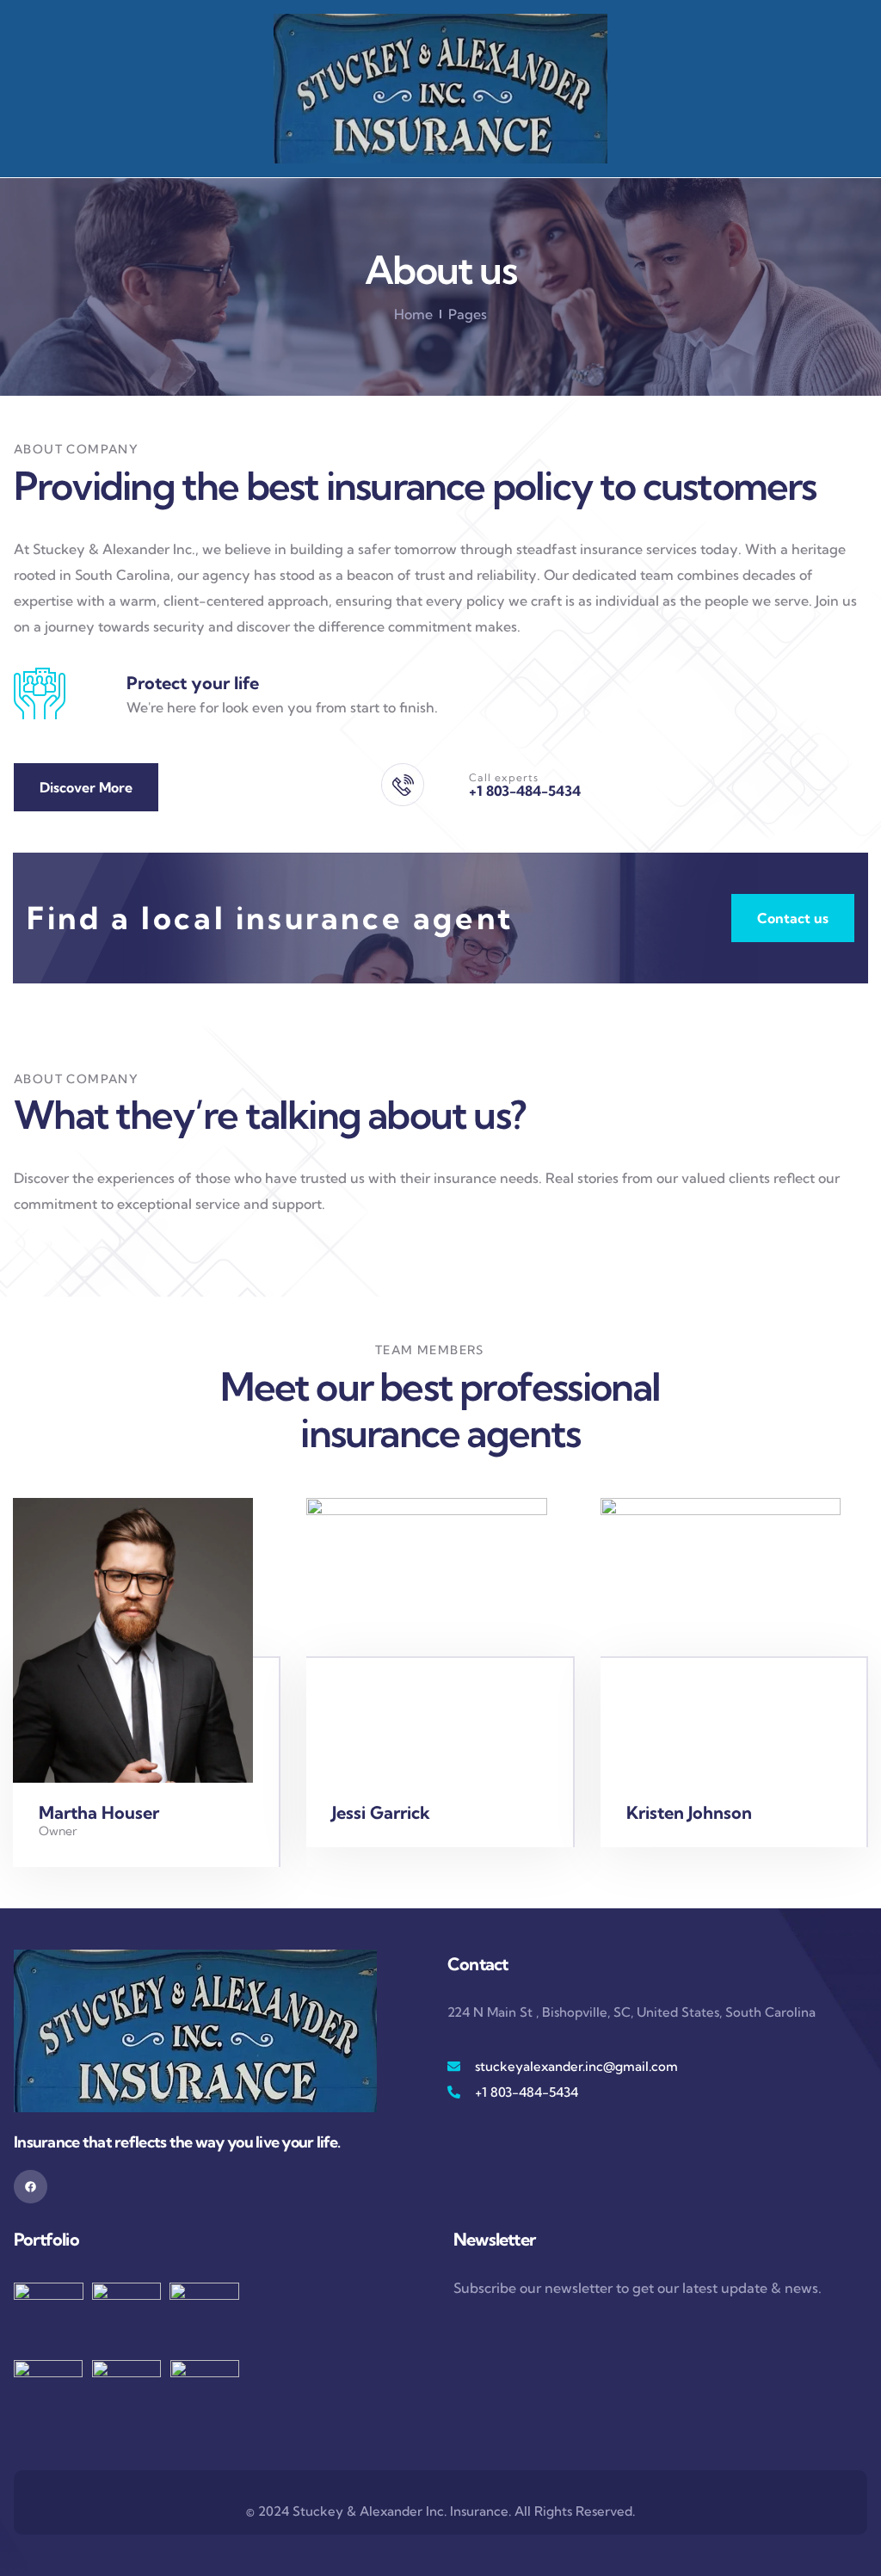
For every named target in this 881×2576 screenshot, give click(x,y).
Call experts (504, 777)
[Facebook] (31, 2187)
